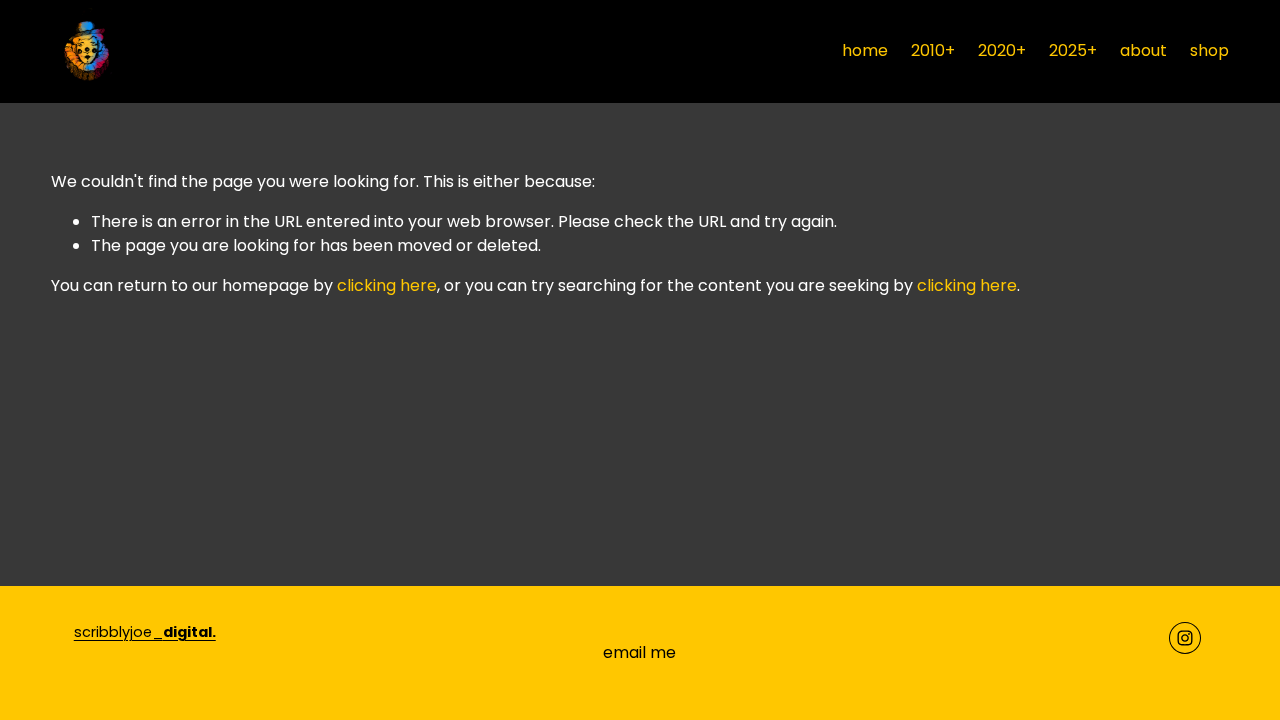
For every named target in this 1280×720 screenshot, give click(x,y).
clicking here (387, 285)
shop (1209, 50)
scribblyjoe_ (145, 632)
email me (639, 652)
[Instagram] (1185, 638)
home (865, 50)
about (1143, 50)
